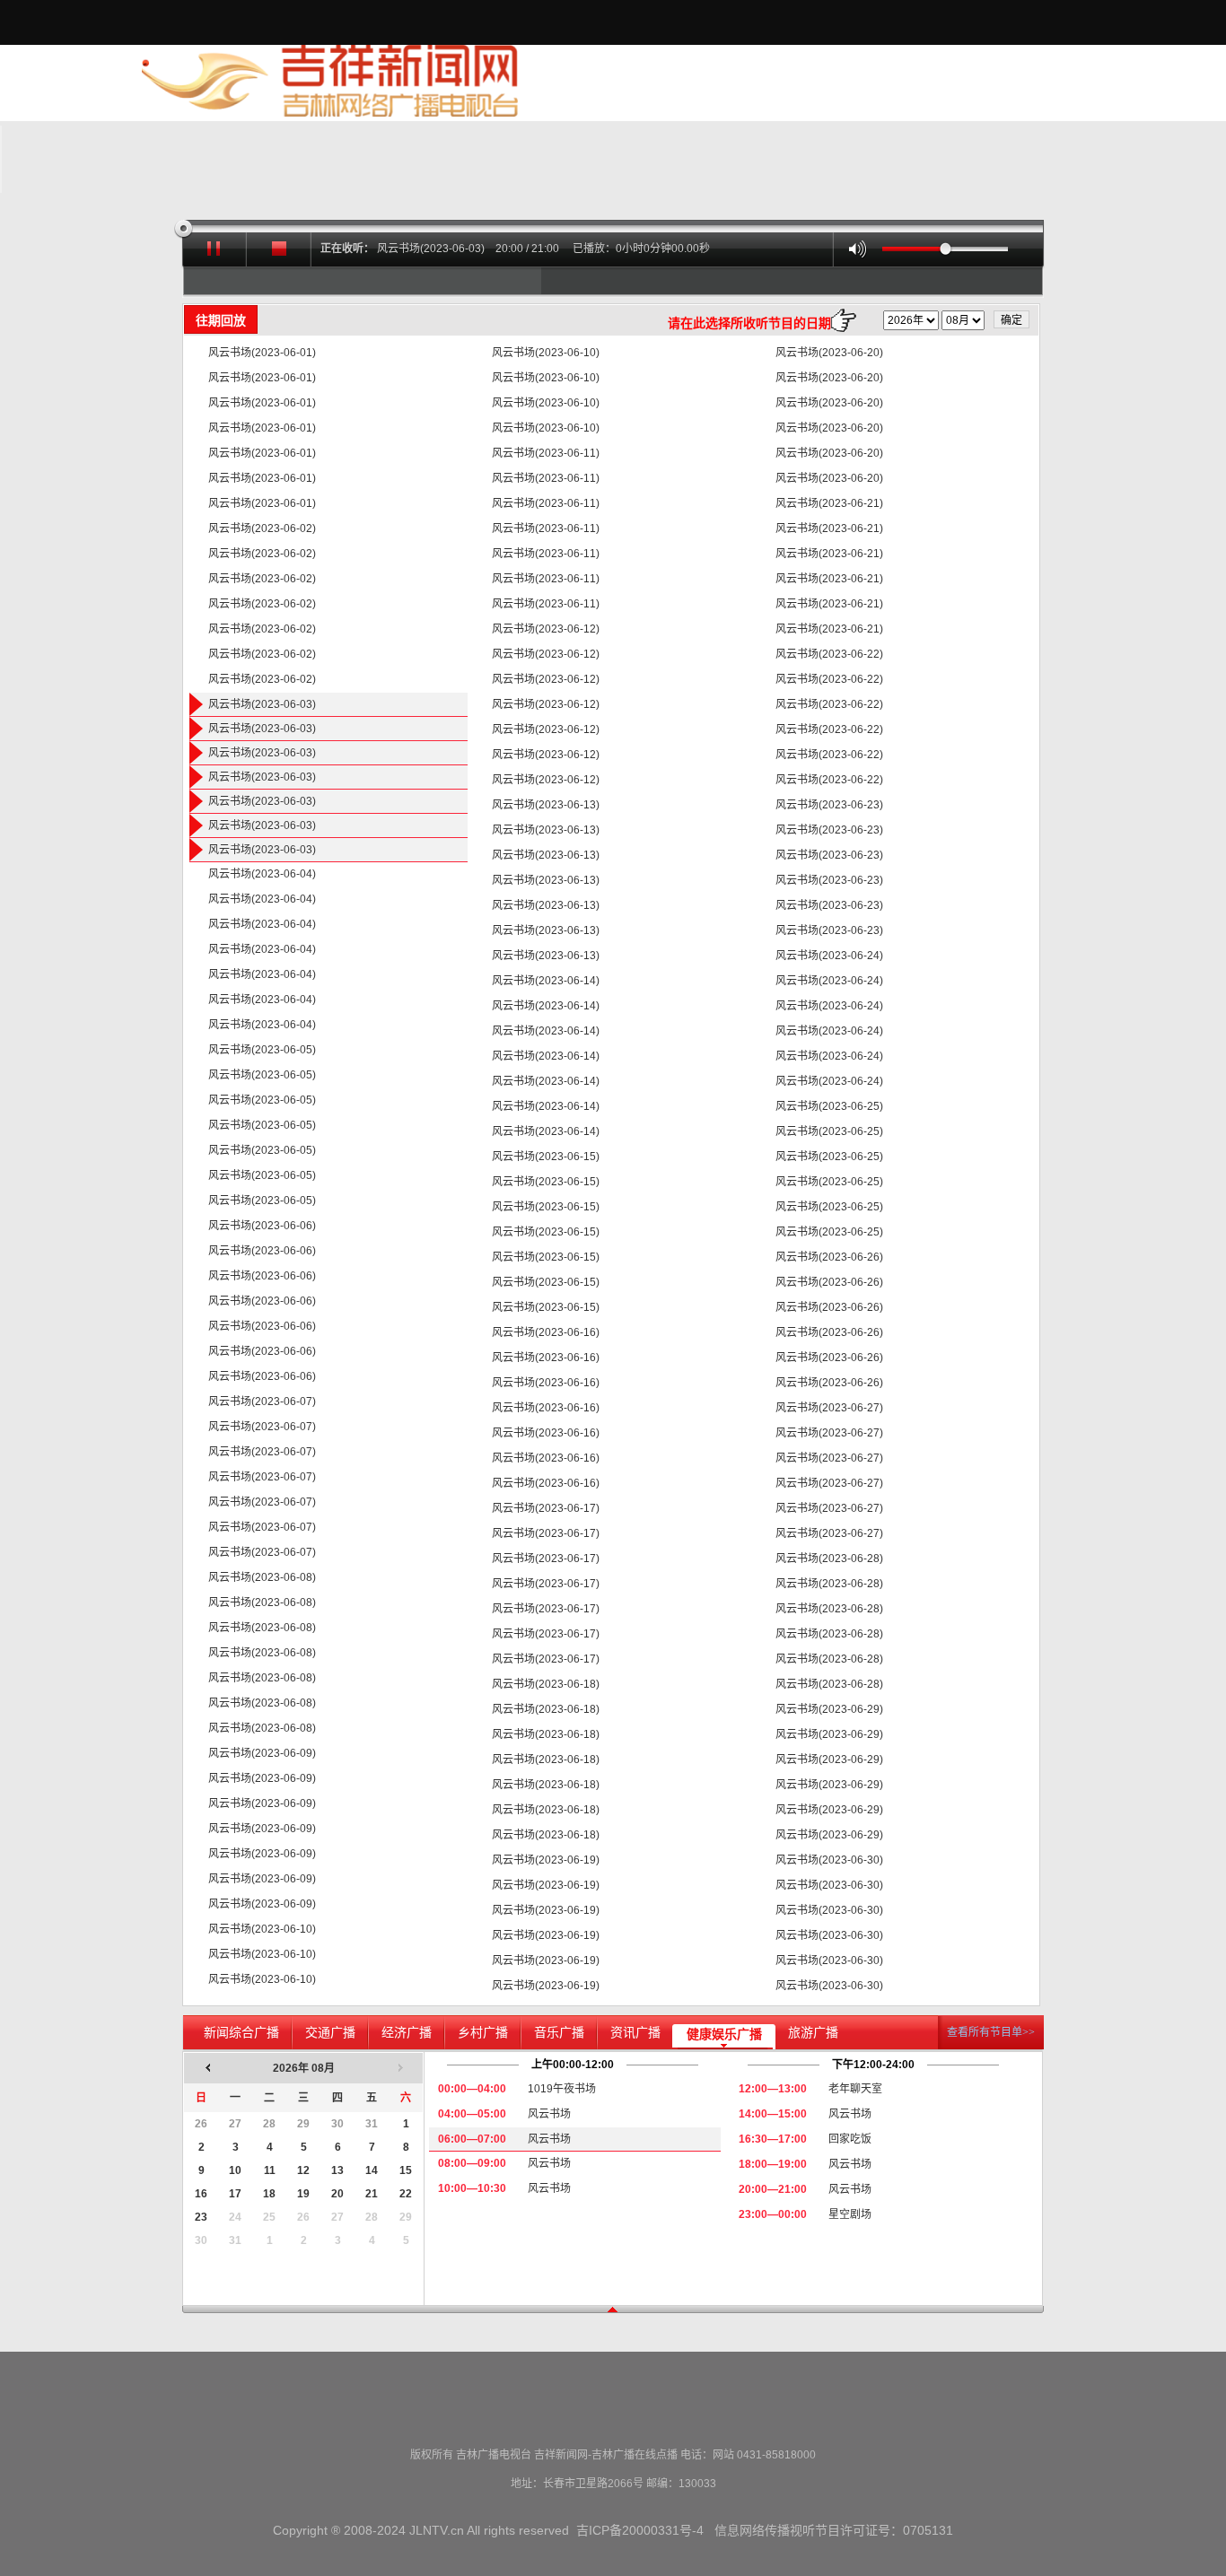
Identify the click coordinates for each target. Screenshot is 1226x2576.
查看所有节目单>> (991, 2032)
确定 (1011, 320)
